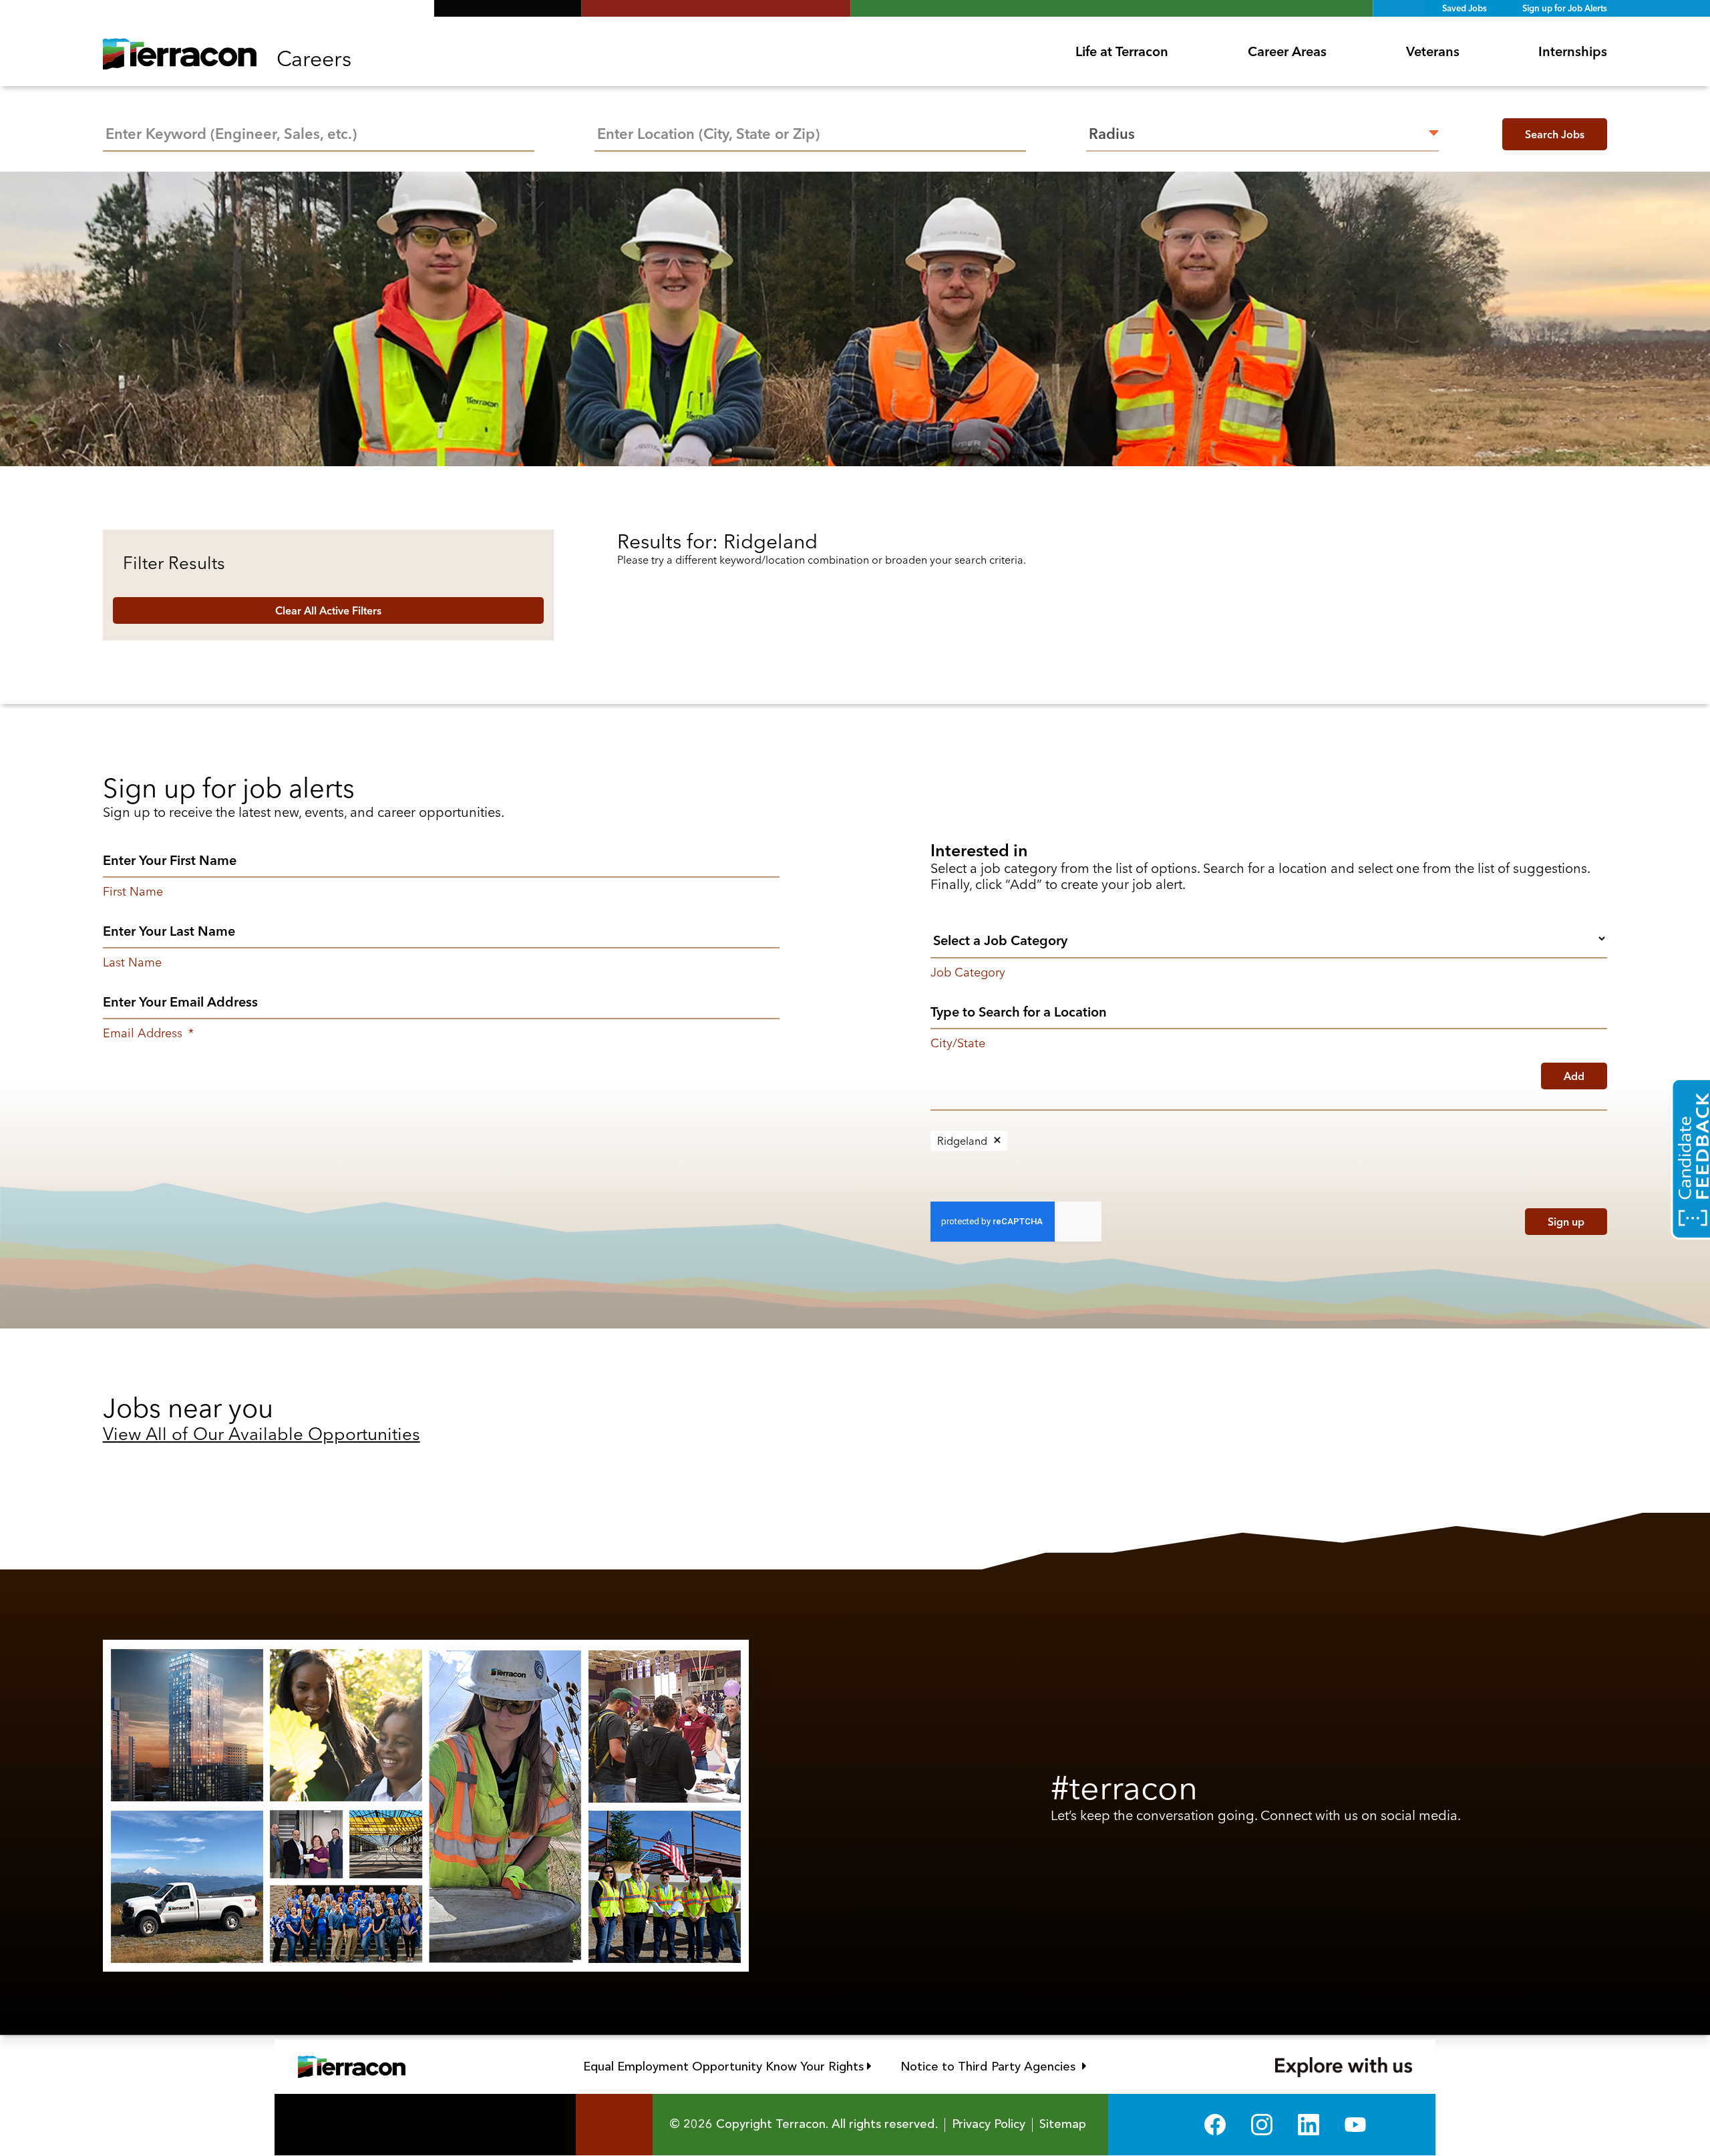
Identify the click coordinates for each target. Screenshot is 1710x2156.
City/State (958, 1043)
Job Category (968, 972)
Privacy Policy (989, 2125)
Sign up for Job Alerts (1565, 8)
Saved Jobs (1465, 8)
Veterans (1433, 51)
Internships (1573, 51)
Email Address (148, 1033)
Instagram (1262, 2125)
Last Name (132, 962)
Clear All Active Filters (328, 610)
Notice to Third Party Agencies (994, 2067)
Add (1574, 1076)
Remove (997, 1141)
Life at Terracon (1122, 51)
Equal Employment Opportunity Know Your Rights (727, 2067)
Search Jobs (1555, 134)
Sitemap (1063, 2125)
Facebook (1215, 2125)
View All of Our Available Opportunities (262, 1434)
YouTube (1355, 2125)
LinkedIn (1309, 2125)
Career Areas (1287, 51)
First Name (133, 892)
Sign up (1566, 1222)
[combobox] (810, 132)
